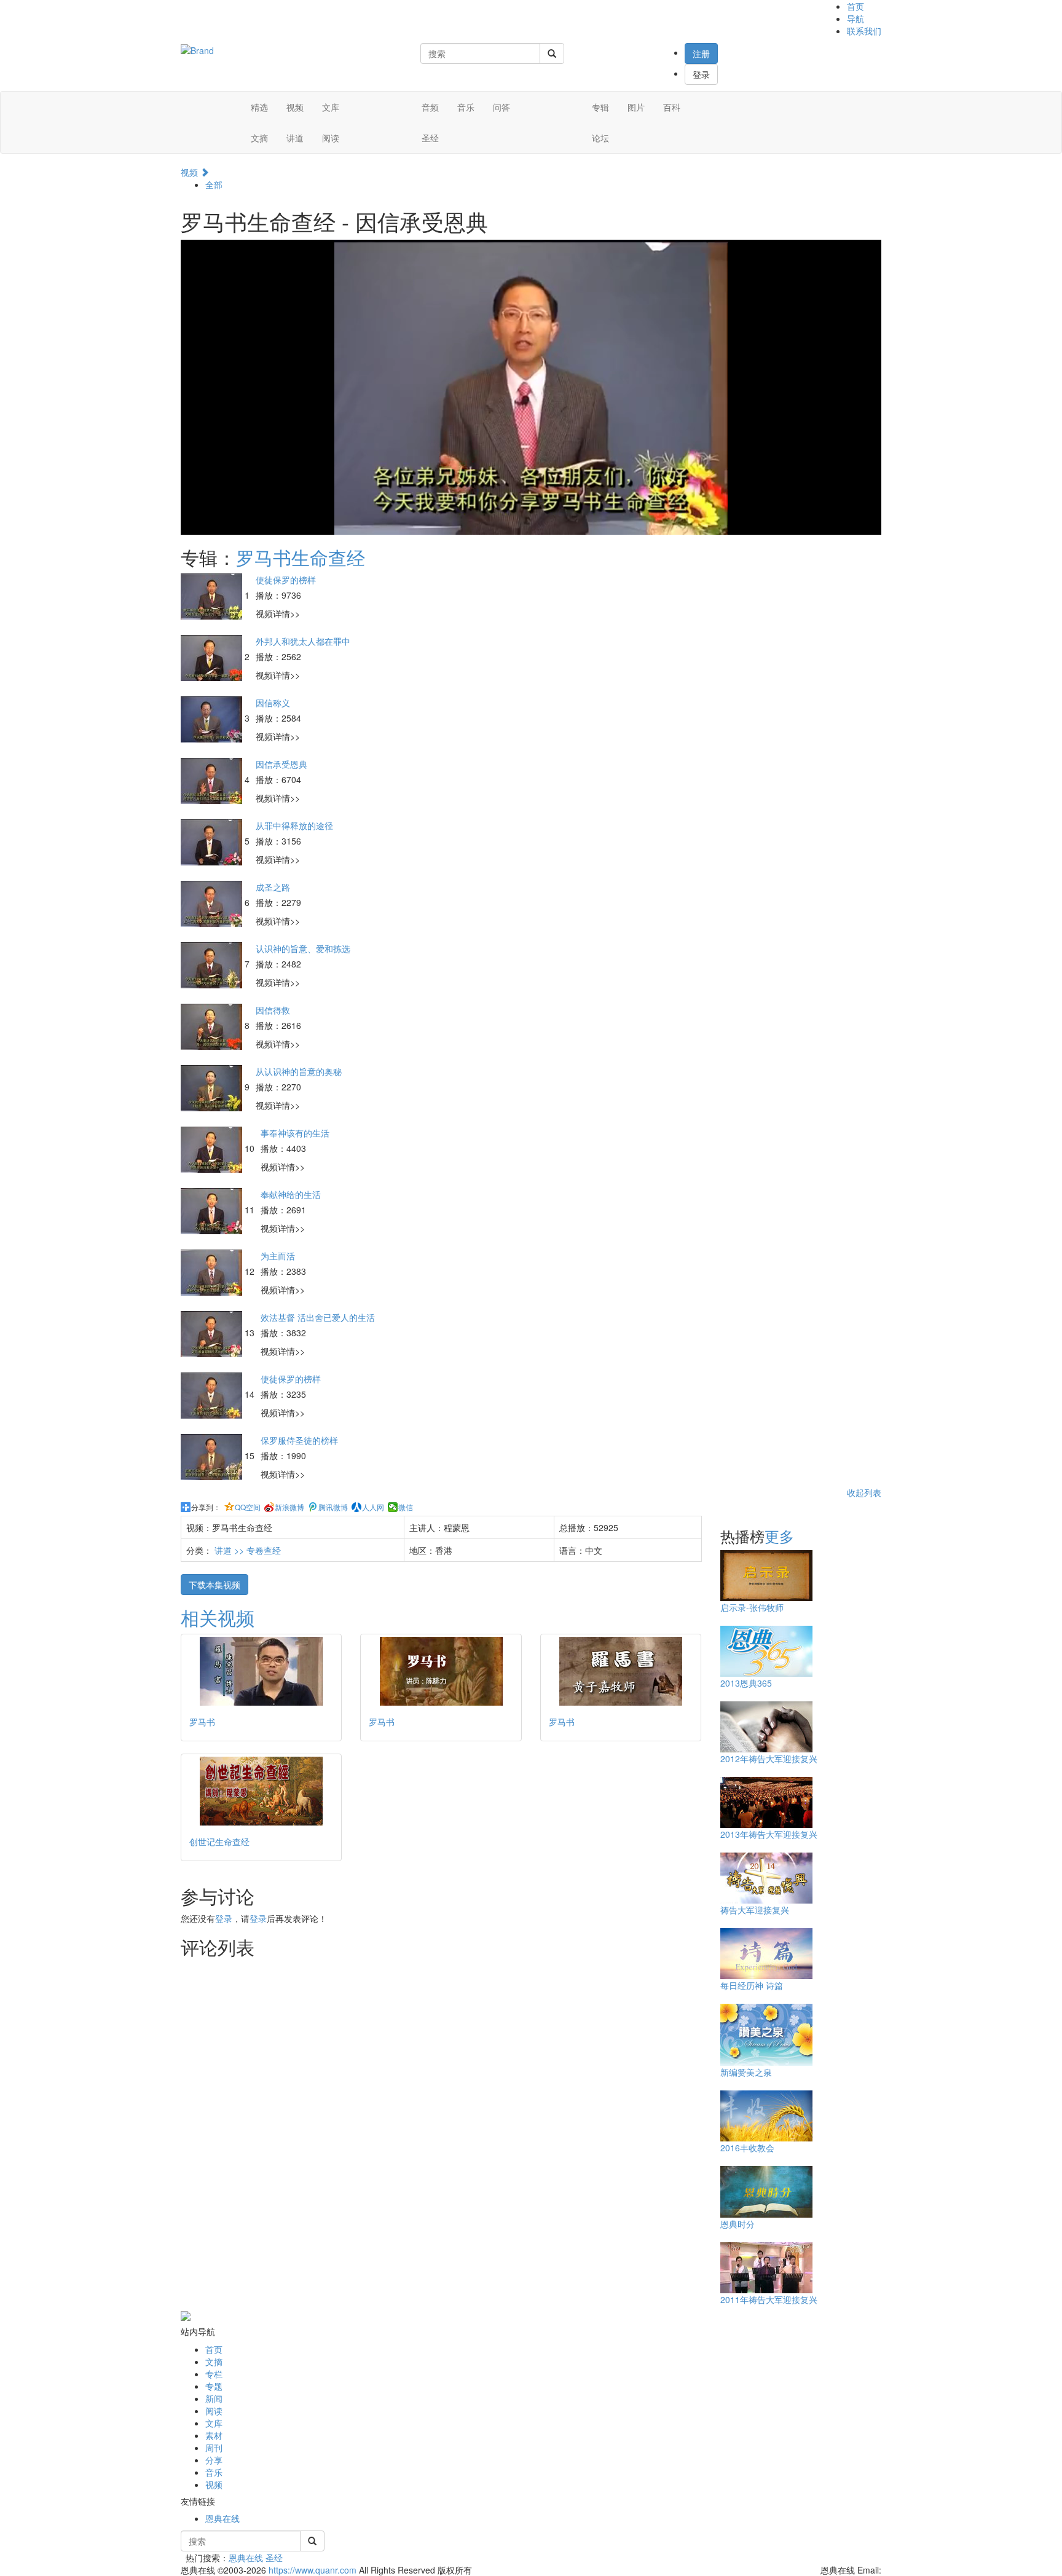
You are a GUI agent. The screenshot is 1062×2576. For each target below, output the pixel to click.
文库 (331, 107)
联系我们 (864, 31)
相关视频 (218, 1617)
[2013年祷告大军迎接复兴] (766, 1801)
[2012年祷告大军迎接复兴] (766, 1725)
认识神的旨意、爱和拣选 (303, 948)
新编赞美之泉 (746, 2072)
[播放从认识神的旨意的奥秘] (213, 1087)
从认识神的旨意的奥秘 (299, 1071)
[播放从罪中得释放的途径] (213, 841)
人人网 (373, 1507)
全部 (214, 184)
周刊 (214, 2448)
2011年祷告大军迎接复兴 (769, 2299)
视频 (295, 107)
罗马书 (202, 1722)
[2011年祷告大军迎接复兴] (766, 2266)
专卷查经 (264, 1550)
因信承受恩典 (281, 764)
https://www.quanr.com (313, 2570)
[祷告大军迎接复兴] (766, 1877)
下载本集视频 (214, 1585)
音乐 (466, 107)
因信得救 (273, 1010)
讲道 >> (230, 1550)
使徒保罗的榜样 (286, 580)
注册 (701, 53)
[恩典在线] (197, 49)
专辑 (600, 107)
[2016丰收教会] (766, 2114)
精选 (259, 107)
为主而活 (278, 1256)
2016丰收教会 (747, 2148)
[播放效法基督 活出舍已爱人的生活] (213, 1333)
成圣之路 (273, 887)
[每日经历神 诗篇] (766, 1952)
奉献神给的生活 (291, 1194)
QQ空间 (248, 1507)
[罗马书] (261, 1671)
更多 (779, 1536)
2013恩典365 (746, 1683)
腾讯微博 (333, 1507)
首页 (855, 6)
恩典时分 (737, 2224)
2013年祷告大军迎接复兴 (769, 1834)
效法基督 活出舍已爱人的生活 (318, 1317)
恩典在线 (222, 2518)
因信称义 (273, 703)
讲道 (295, 138)
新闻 (214, 2398)
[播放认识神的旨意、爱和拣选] (213, 964)
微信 (406, 1507)
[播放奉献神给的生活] (213, 1210)
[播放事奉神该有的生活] (213, 1148)
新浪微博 (289, 1507)
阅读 (331, 138)
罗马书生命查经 (301, 557)
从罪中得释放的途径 (294, 825)
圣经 (430, 138)
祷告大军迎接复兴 (755, 1910)
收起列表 (864, 1492)
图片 (636, 107)
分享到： (206, 1507)
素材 (214, 2435)
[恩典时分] (766, 2191)
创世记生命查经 (219, 1841)
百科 (672, 107)
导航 (855, 18)
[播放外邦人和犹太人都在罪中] (213, 656)
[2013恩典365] (766, 1650)
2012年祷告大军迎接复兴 (769, 1759)
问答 (502, 107)
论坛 (600, 138)
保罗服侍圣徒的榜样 (299, 1440)
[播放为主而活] (213, 1271)
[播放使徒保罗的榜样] (213, 595)
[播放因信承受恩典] (213, 779)
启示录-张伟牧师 (752, 1607)
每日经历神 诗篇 (752, 1985)
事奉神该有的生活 (295, 1133)
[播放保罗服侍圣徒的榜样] (213, 1455)
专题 (214, 2386)
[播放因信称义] (213, 718)
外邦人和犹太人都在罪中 (303, 641)
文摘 (259, 138)
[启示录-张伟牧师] (766, 1574)
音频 (430, 107)
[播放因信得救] (213, 1025)
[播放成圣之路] (213, 902)
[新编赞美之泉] (766, 2033)
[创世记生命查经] (261, 1791)
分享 (214, 2460)
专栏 (214, 2374)
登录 (701, 74)
